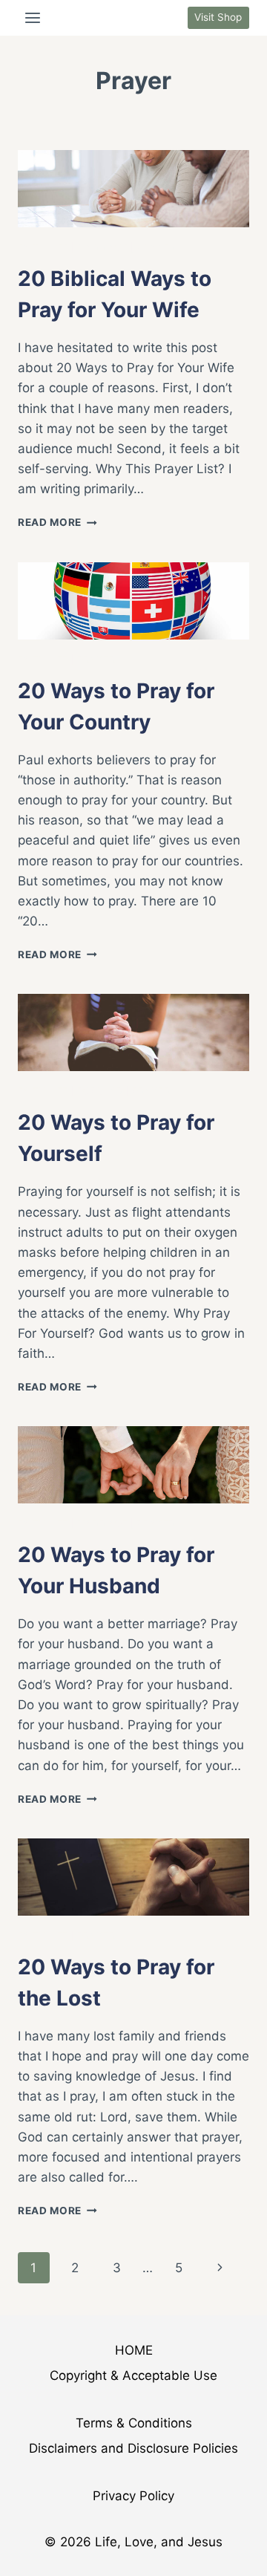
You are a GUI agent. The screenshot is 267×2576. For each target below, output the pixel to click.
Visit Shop (218, 17)
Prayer (156, 247)
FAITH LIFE (43, 247)
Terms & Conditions (134, 2423)
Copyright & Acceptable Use (133, 2375)
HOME (134, 2350)
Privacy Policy (133, 2496)
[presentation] (133, 189)
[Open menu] (33, 17)
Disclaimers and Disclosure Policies (133, 2448)
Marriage (103, 247)
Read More (57, 522)
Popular (100, 1091)
